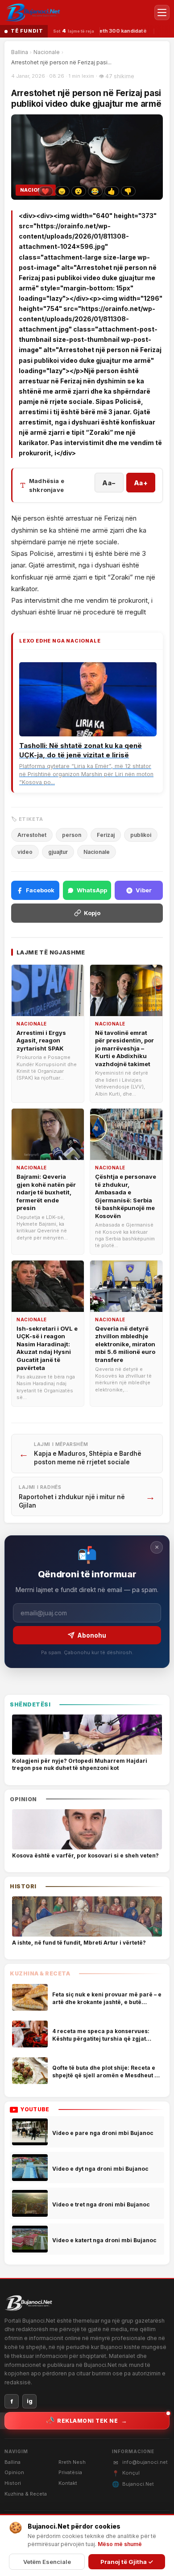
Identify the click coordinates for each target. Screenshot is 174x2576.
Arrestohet (32, 835)
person (72, 835)
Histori (13, 2483)
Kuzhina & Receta (26, 2494)
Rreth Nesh (72, 2462)
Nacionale (47, 52)
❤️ (45, 191)
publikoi (141, 835)
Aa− (109, 483)
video (25, 852)
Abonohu (92, 1635)
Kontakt (68, 2483)
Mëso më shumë (120, 2544)
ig (30, 2401)
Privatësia (70, 2472)
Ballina (20, 52)
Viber (144, 890)
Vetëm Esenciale (47, 2562)
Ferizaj (106, 835)
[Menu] (162, 13)
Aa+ (141, 483)
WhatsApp (92, 890)
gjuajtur (58, 852)
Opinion (14, 2472)
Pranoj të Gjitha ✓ (127, 2562)
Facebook (40, 890)
